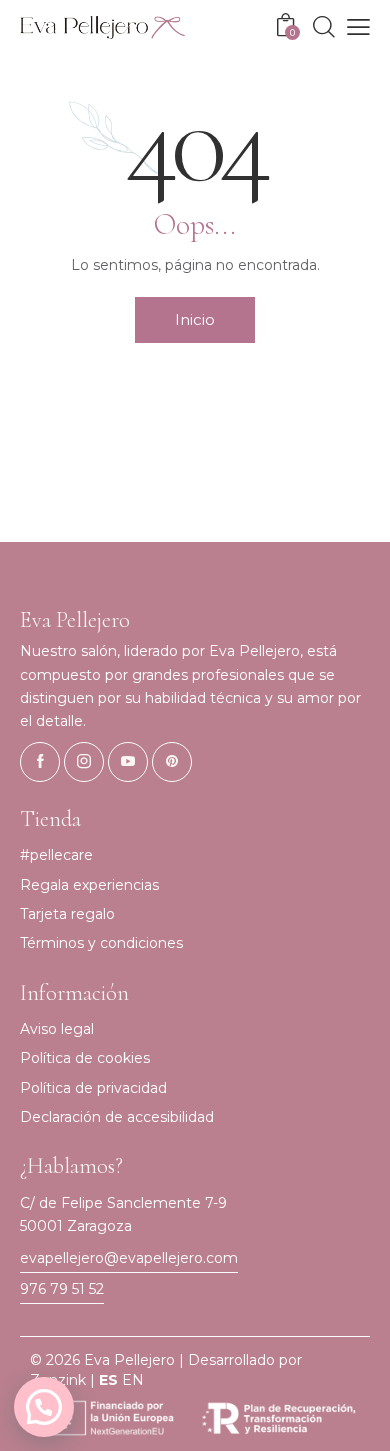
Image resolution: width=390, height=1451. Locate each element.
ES (108, 1380)
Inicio (195, 319)
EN (133, 1380)
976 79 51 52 (62, 1289)
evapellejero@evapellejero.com (129, 1258)
